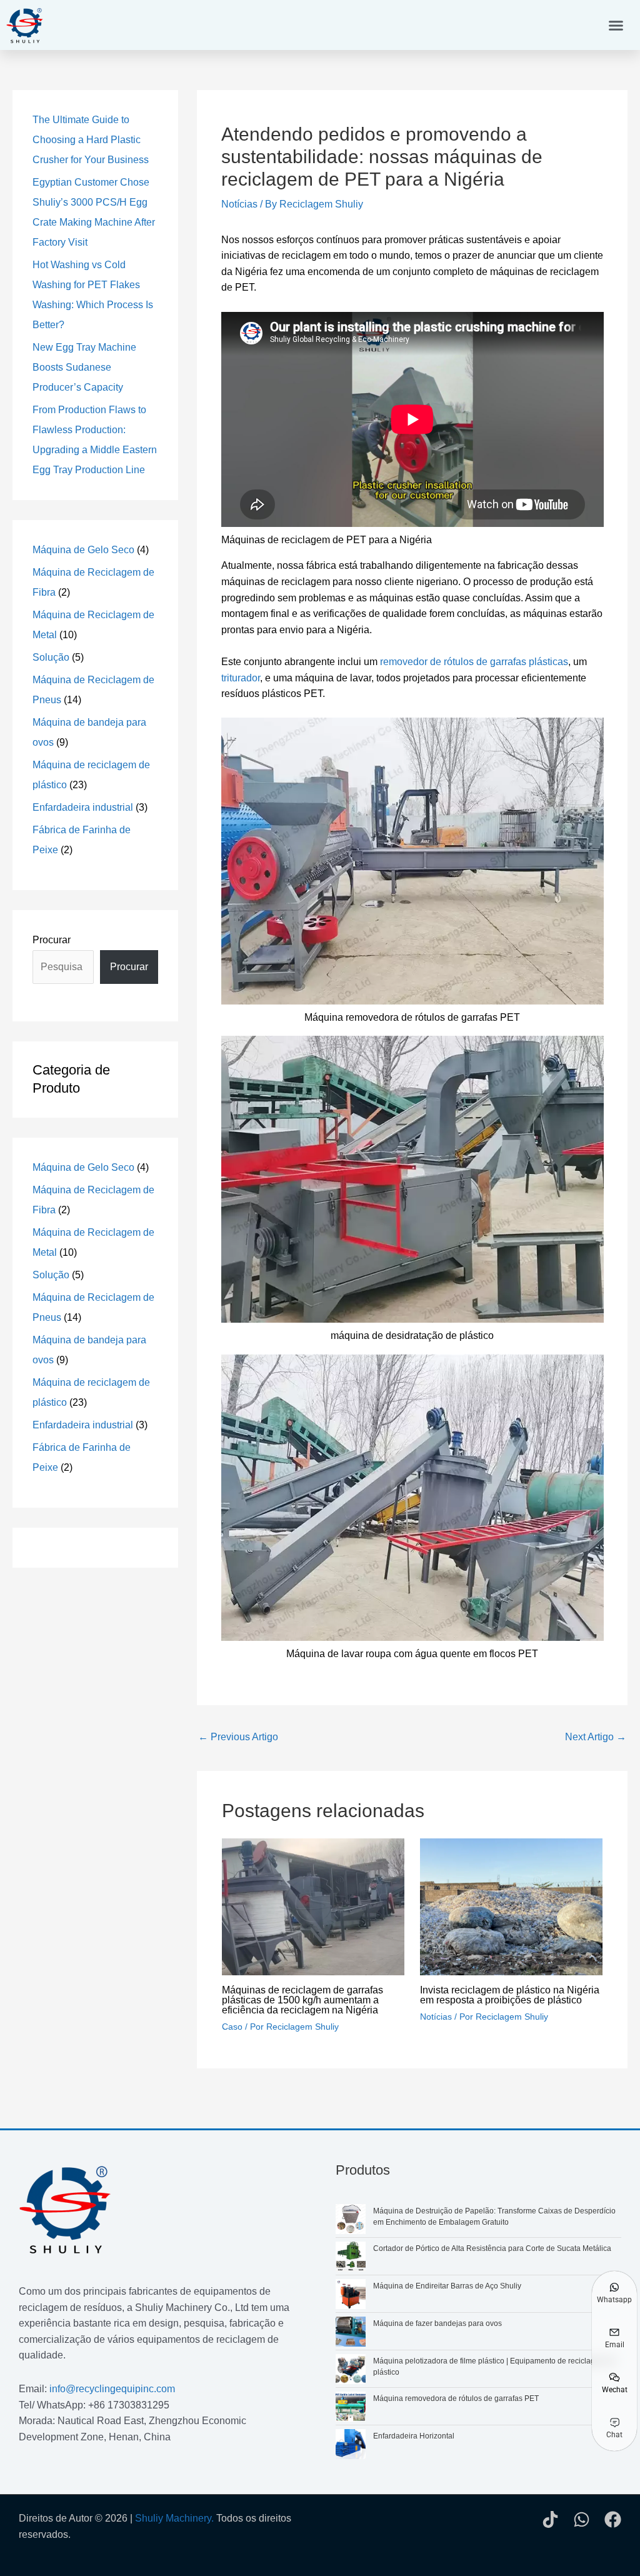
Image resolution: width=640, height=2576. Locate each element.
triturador (241, 678)
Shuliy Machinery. (174, 2518)
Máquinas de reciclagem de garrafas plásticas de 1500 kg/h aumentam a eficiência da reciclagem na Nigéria (302, 2000)
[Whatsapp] (582, 2519)
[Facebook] (613, 2519)
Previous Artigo (238, 1737)
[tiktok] (550, 2519)
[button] (616, 25)
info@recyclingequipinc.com (112, 2389)
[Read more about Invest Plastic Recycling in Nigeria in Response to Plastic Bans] (511, 1906)
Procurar (52, 940)
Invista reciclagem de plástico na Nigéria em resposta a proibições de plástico (510, 1995)
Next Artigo (596, 1737)
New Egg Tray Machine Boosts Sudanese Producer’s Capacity (84, 367)
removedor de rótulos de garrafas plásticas (474, 662)
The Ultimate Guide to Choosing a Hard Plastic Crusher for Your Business (91, 140)
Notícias (239, 204)
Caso (232, 2027)
